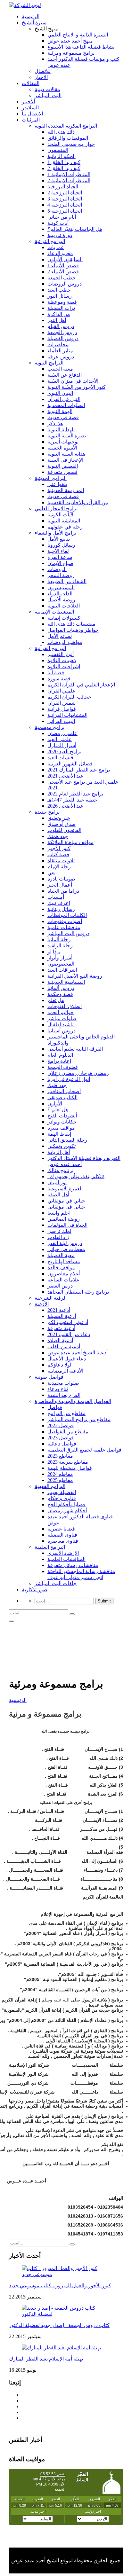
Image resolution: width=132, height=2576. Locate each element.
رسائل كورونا (61, 545)
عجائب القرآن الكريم (69, 697)
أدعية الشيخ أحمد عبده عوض (78, 1353)
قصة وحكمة (60, 994)
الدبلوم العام (60, 1055)
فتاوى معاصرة (63, 1541)
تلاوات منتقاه (61, 861)
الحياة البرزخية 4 (65, 205)
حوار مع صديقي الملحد (71, 144)
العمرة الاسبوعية (65, 1189)
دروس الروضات (65, 284)
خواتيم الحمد (61, 1012)
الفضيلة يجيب (62, 1492)
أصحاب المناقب (64, 1091)
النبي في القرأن (64, 399)
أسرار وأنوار (60, 958)
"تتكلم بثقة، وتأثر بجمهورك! (76, 1176)
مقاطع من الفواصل (68, 1432)
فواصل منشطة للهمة (70, 1468)
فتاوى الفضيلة (62, 1535)
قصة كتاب (58, 854)
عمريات (56, 247)
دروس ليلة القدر (65, 1243)
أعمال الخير (60, 885)
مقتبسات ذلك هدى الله (71, 624)
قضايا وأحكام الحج (66, 1504)
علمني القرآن (62, 691)
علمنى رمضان (62, 733)
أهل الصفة (58, 1195)
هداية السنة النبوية (66, 454)
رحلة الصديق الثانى (67, 1140)
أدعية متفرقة (61, 1328)
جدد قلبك (57, 1085)
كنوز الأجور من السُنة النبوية (77, 387)
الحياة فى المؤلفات (67, 1225)
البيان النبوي (60, 393)
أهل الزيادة (59, 1152)
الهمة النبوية (60, 411)
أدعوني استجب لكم (68, 1322)
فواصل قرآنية (62, 709)
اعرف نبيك (59, 903)
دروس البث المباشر (68, 933)
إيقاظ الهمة (59, 1134)
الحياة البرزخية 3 (65, 199)
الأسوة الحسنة (62, 448)
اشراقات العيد (62, 970)
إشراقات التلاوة (64, 666)
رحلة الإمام (59, 867)
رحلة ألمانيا (59, 940)
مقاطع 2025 (60, 1480)
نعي (51, 873)
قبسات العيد (60, 758)
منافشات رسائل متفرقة (73, 1565)
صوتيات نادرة (61, 879)
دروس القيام (61, 326)
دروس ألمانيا (61, 988)
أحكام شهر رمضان (67, 1511)
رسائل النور (60, 296)
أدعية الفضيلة (62, 1316)
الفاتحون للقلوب (64, 830)
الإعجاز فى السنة (65, 460)
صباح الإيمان (60, 563)
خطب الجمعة (62, 278)
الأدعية (42, 1304)
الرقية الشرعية (51, 1298)
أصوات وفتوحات (65, 921)
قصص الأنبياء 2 (63, 272)
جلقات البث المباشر (56, 1583)
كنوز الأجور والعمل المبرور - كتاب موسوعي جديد (60, 2286)
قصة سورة (59, 679)
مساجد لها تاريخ (64, 1261)
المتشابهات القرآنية (67, 715)
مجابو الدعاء (60, 253)
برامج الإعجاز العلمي (56, 509)
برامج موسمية (50, 727)
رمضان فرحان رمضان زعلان (78, 1073)
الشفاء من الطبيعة (67, 581)
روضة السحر (61, 575)
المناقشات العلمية (66, 1559)
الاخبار (41, 77)
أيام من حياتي (62, 217)
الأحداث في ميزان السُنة (73, 381)
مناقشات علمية (64, 927)
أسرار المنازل (62, 745)
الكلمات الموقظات (67, 915)
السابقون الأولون (65, 259)
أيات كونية (58, 223)
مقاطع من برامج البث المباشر (79, 1419)
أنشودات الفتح (62, 1116)
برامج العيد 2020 (64, 752)
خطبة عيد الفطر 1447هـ (72, 800)
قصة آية (56, 673)
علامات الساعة (63, 1280)
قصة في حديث (63, 417)
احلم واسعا (59, 1213)
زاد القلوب (58, 1237)
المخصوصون (61, 964)
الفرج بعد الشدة (64, 1395)
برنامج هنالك (60, 1170)
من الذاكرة (59, 314)
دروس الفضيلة (63, 338)
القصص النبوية (63, 466)
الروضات (57, 569)
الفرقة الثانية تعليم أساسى (75, 1049)
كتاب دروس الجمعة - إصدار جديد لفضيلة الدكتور (59, 2325)
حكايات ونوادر (62, 1122)
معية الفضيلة (61, 1255)
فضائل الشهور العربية (70, 764)
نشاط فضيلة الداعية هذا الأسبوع (81, 47)
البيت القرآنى (61, 721)
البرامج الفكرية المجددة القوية (66, 126)
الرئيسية (31, 16)
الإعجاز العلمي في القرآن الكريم (81, 685)
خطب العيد (59, 290)
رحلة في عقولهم (65, 527)
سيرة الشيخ (34, 23)
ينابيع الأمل (59, 539)
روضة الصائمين (64, 1219)
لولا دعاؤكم (59, 1365)
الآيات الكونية (61, 515)
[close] (12, 1621)
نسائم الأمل (60, 636)
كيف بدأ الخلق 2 (64, 168)
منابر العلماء (60, 351)
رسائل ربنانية (61, 909)
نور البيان (57, 1182)
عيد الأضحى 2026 (66, 806)
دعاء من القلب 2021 (69, 1334)
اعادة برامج (59, 1061)
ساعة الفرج (60, 557)
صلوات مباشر (62, 1018)
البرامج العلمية (50, 1547)
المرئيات (31, 120)
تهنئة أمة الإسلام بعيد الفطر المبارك (46, 2359)
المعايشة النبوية (64, 521)
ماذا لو (54, 952)
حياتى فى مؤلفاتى (66, 1207)
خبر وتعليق (59, 818)
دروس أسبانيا (62, 1031)
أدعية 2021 (59, 1310)
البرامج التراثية (50, 241)
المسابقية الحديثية (66, 982)
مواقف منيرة (61, 1128)
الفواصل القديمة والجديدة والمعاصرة (73, 1401)
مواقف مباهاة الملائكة (70, 842)
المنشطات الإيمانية (54, 612)
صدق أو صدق (62, 824)
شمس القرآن (62, 703)
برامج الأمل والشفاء (55, 533)
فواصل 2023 (61, 1438)
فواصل (55, 1407)
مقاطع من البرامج (66, 1413)
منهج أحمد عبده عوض (70, 41)
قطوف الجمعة (63, 1067)
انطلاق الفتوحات (65, 1006)
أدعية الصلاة (60, 1340)
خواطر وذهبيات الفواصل (73, 630)
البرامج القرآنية (50, 648)
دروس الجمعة (62, 332)
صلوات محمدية (63, 1383)
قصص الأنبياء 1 (63, 266)
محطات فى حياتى (66, 1249)
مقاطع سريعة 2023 (68, 1462)
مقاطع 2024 (60, 1474)
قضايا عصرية (61, 1529)
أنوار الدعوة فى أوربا (69, 1079)
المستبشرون (61, 587)
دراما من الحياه (63, 891)
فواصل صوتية (49, 1377)
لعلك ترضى (59, 1231)
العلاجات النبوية (64, 606)
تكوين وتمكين (62, 1146)
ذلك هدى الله (61, 132)
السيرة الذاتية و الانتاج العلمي (78, 35)
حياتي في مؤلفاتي (66, 1201)
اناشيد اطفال (61, 1025)
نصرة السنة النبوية (67, 436)
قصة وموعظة (62, 302)
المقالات (31, 83)
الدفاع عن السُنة (65, 375)
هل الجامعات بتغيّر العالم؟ (75, 229)
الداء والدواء (60, 594)
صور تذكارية (35, 1589)
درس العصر (60, 1286)
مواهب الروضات (65, 642)
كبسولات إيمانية (64, 618)
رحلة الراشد (60, 946)
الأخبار (28, 102)
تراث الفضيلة (61, 308)
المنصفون (58, 150)
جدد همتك (58, 836)
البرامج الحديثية (51, 478)
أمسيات (56, 897)
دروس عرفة (61, 357)
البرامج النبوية (49, 363)
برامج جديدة (47, 812)
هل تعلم (56, 1000)
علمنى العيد (60, 739)
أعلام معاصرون (64, 1274)
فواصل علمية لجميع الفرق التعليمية (84, 1450)
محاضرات (58, 345)
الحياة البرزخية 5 (65, 211)
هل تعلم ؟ (58, 1110)
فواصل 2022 (61, 1425)
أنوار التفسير (61, 654)
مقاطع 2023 (60, 1456)
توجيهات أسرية (63, 442)
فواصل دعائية (62, 1444)
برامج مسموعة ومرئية (71, 53)
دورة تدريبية (60, 235)
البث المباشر (48, 95)
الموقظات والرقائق (68, 138)
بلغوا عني (57, 484)
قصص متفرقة (62, 472)
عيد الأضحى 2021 (66, 776)
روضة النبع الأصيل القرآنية (75, 976)
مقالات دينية (47, 89)
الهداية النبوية (61, 430)
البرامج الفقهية (50, 1486)
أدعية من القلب (64, 1347)
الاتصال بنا (32, 114)
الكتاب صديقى (62, 1097)
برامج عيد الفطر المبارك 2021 (79, 770)
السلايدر (30, 108)
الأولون (55, 1104)
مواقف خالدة (61, 1268)
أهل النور (57, 320)
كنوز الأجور (59, 848)
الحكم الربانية (62, 156)
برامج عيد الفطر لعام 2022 (75, 794)
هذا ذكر (55, 423)
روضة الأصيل (61, 600)
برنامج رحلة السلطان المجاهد (78, 1292)
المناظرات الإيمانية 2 (69, 180)
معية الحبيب (60, 369)
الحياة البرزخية (63, 187)
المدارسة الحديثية (66, 490)
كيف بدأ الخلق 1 (64, 162)
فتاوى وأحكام (62, 1498)
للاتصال (43, 71)
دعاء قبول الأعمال (67, 1359)
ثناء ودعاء (58, 1389)
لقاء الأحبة (58, 551)
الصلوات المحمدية (66, 405)
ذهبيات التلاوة (62, 660)
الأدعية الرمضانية (65, 1371)
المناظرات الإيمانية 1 (69, 174)
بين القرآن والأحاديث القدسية (78, 502)
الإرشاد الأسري (63, 1553)
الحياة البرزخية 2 (65, 193)
